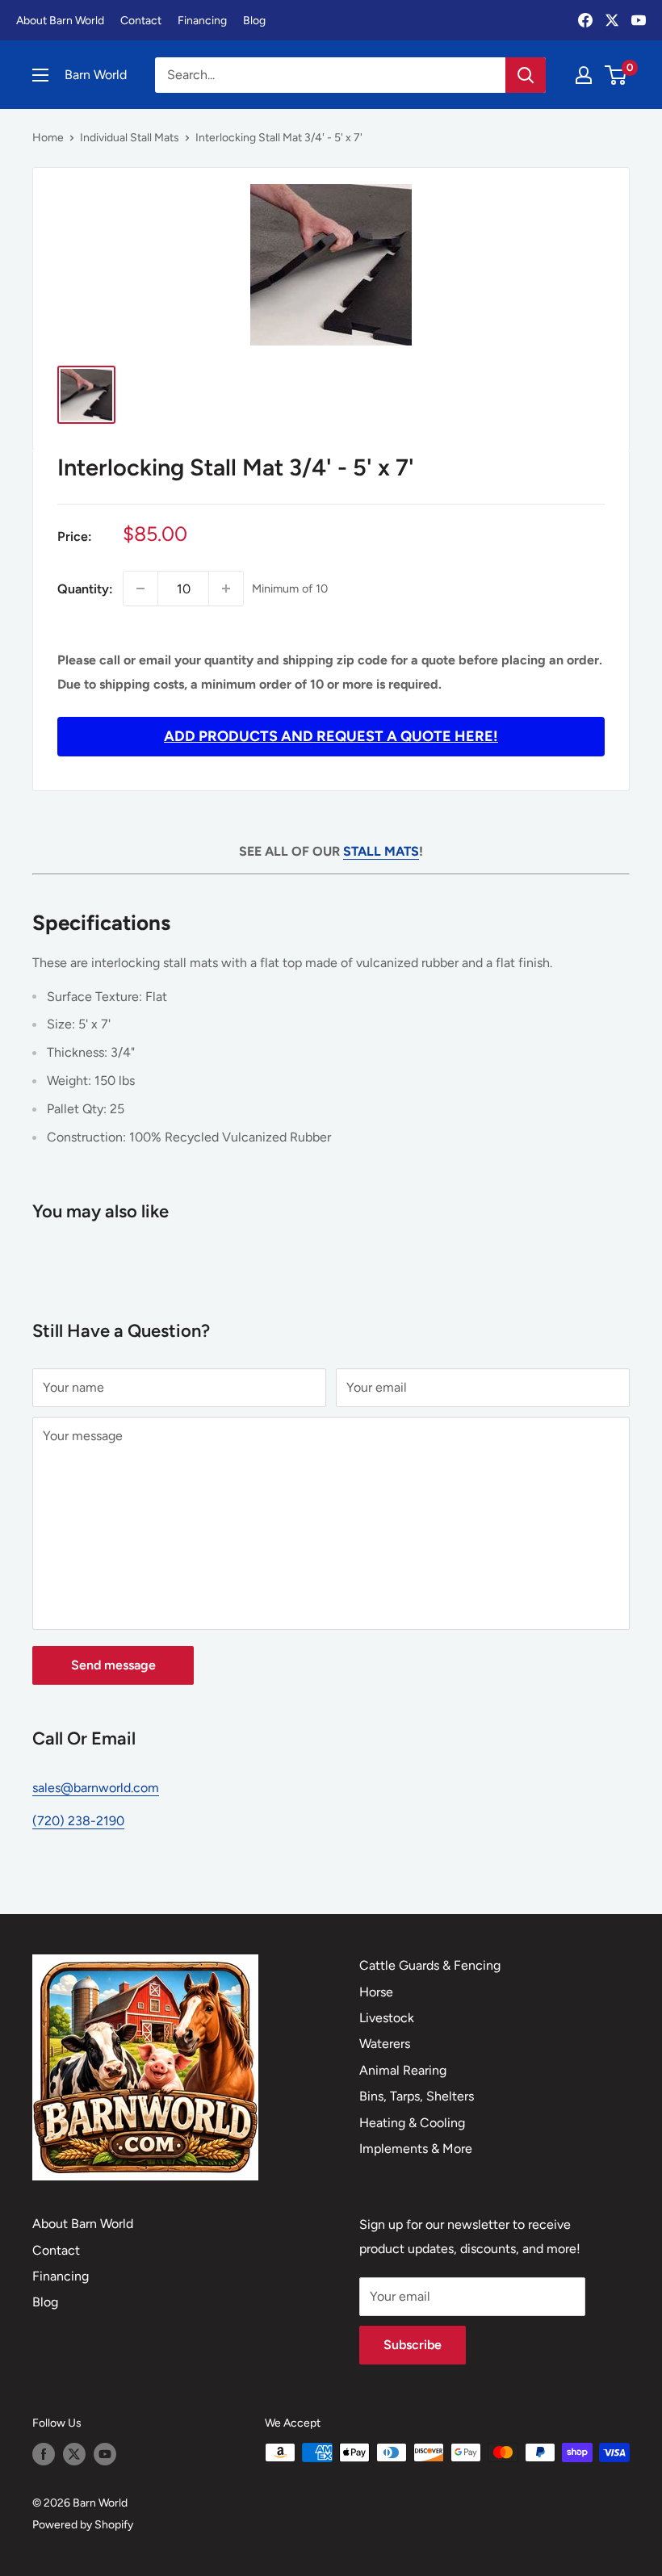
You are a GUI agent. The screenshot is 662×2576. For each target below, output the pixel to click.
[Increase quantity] (226, 589)
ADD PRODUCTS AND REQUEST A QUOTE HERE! (331, 736)
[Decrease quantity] (140, 589)
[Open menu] (40, 75)
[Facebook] (585, 20)
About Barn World (60, 21)
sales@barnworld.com (96, 1788)
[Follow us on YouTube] (105, 2454)
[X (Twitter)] (612, 20)
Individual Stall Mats (130, 138)
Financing (202, 21)
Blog (254, 21)
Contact (141, 21)
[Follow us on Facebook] (44, 2454)
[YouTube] (639, 20)
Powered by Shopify (83, 2525)
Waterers (385, 2044)
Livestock (387, 2018)
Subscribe (413, 2345)
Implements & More (416, 2149)
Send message (113, 1665)
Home (48, 138)
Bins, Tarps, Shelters (417, 2096)
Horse (376, 1992)
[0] (616, 75)
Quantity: (85, 589)
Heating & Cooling (412, 2123)
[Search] (526, 75)
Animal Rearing (403, 2070)
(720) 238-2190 (78, 1821)
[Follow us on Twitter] (74, 2454)
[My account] (584, 75)
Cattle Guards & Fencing (430, 1965)
